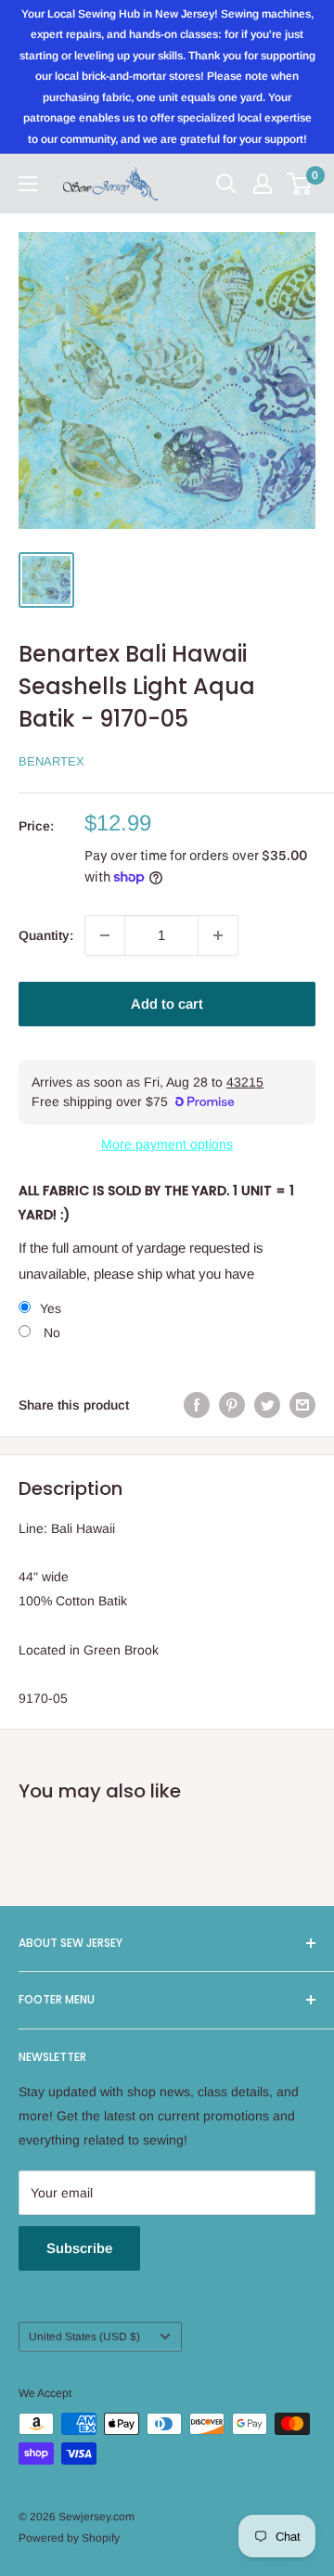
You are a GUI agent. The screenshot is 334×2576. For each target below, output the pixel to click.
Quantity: (46, 935)
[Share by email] (302, 1405)
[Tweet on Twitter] (267, 1405)
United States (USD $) (84, 2337)
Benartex (51, 761)
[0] (300, 184)
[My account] (263, 184)
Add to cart (167, 1004)
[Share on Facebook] (197, 1405)
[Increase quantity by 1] (218, 935)
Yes (51, 1308)
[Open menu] (28, 184)
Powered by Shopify (69, 2538)
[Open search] (226, 184)
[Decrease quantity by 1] (105, 935)
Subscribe (79, 2248)
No (50, 1333)
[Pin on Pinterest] (232, 1405)
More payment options (167, 1144)
